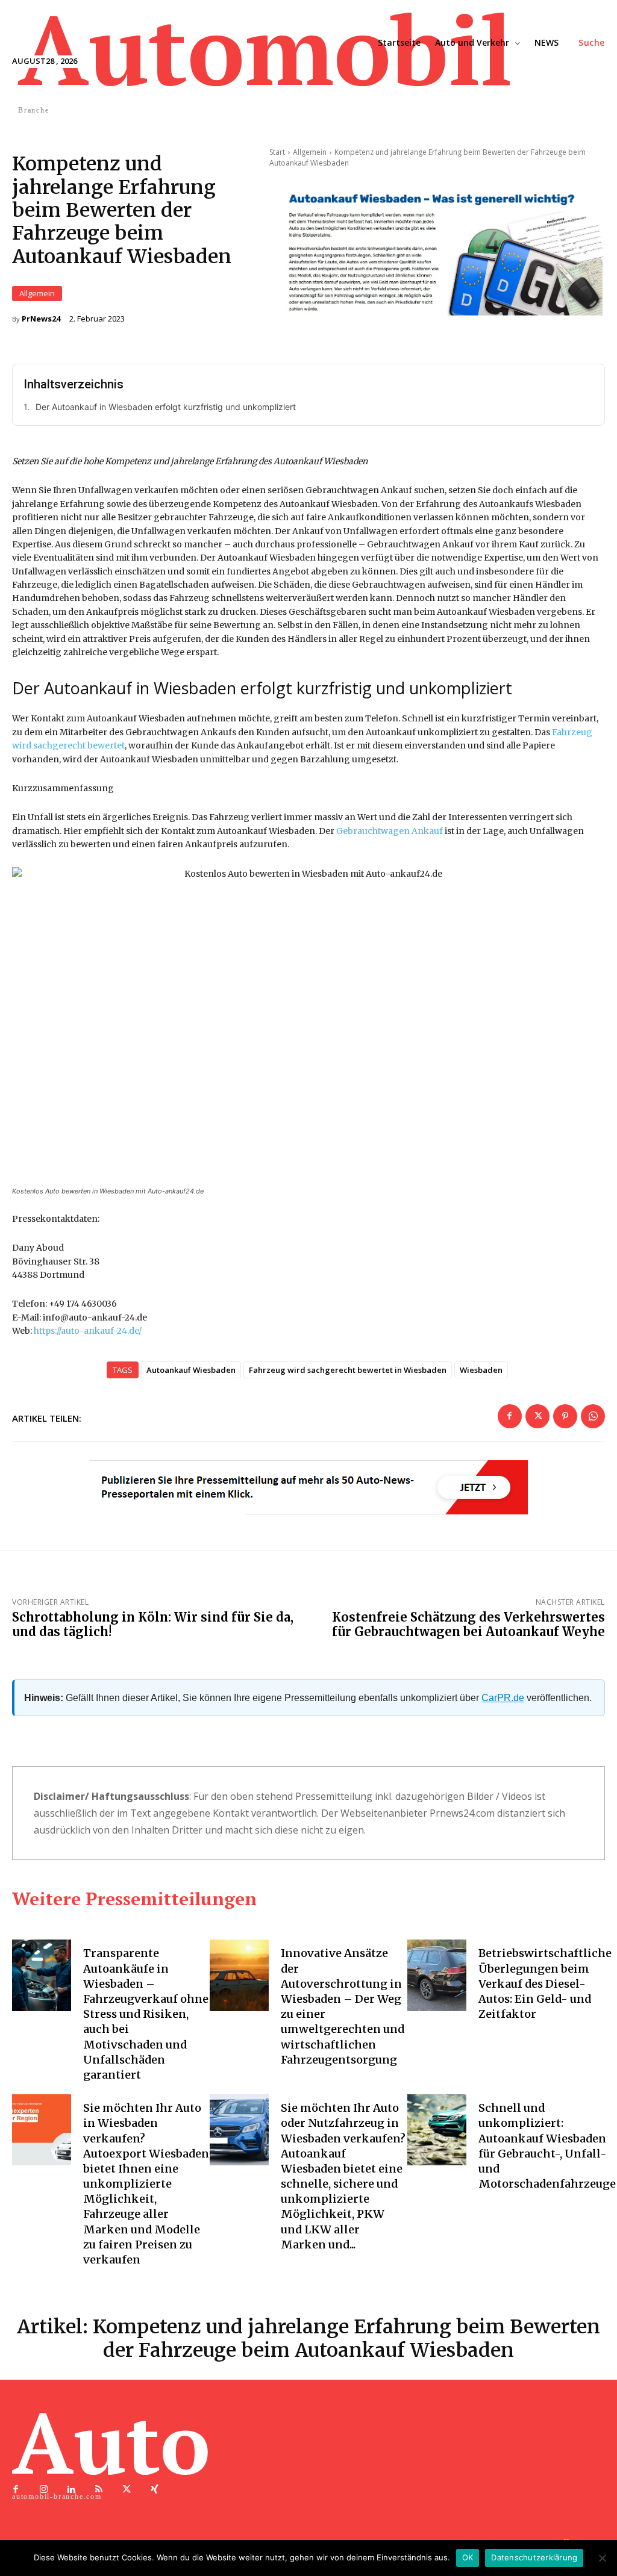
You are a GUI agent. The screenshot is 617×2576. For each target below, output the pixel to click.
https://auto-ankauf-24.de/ (88, 1331)
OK (468, 2557)
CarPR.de (503, 1698)
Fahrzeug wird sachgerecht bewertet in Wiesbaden (348, 1370)
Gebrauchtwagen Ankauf (390, 831)
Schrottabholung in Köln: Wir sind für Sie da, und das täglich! (153, 1624)
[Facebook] (510, 1416)
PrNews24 (41, 319)
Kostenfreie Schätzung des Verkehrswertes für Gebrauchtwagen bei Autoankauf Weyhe (468, 1624)
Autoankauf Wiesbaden (191, 1370)
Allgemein (37, 293)
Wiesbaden (481, 1370)
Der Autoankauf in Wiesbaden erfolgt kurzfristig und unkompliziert (166, 407)
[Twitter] (537, 1416)
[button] (592, 43)
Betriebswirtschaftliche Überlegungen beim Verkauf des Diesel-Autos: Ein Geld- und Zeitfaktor (545, 1983)
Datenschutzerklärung (534, 2557)
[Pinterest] (565, 1416)
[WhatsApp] (593, 1416)
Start (277, 152)
